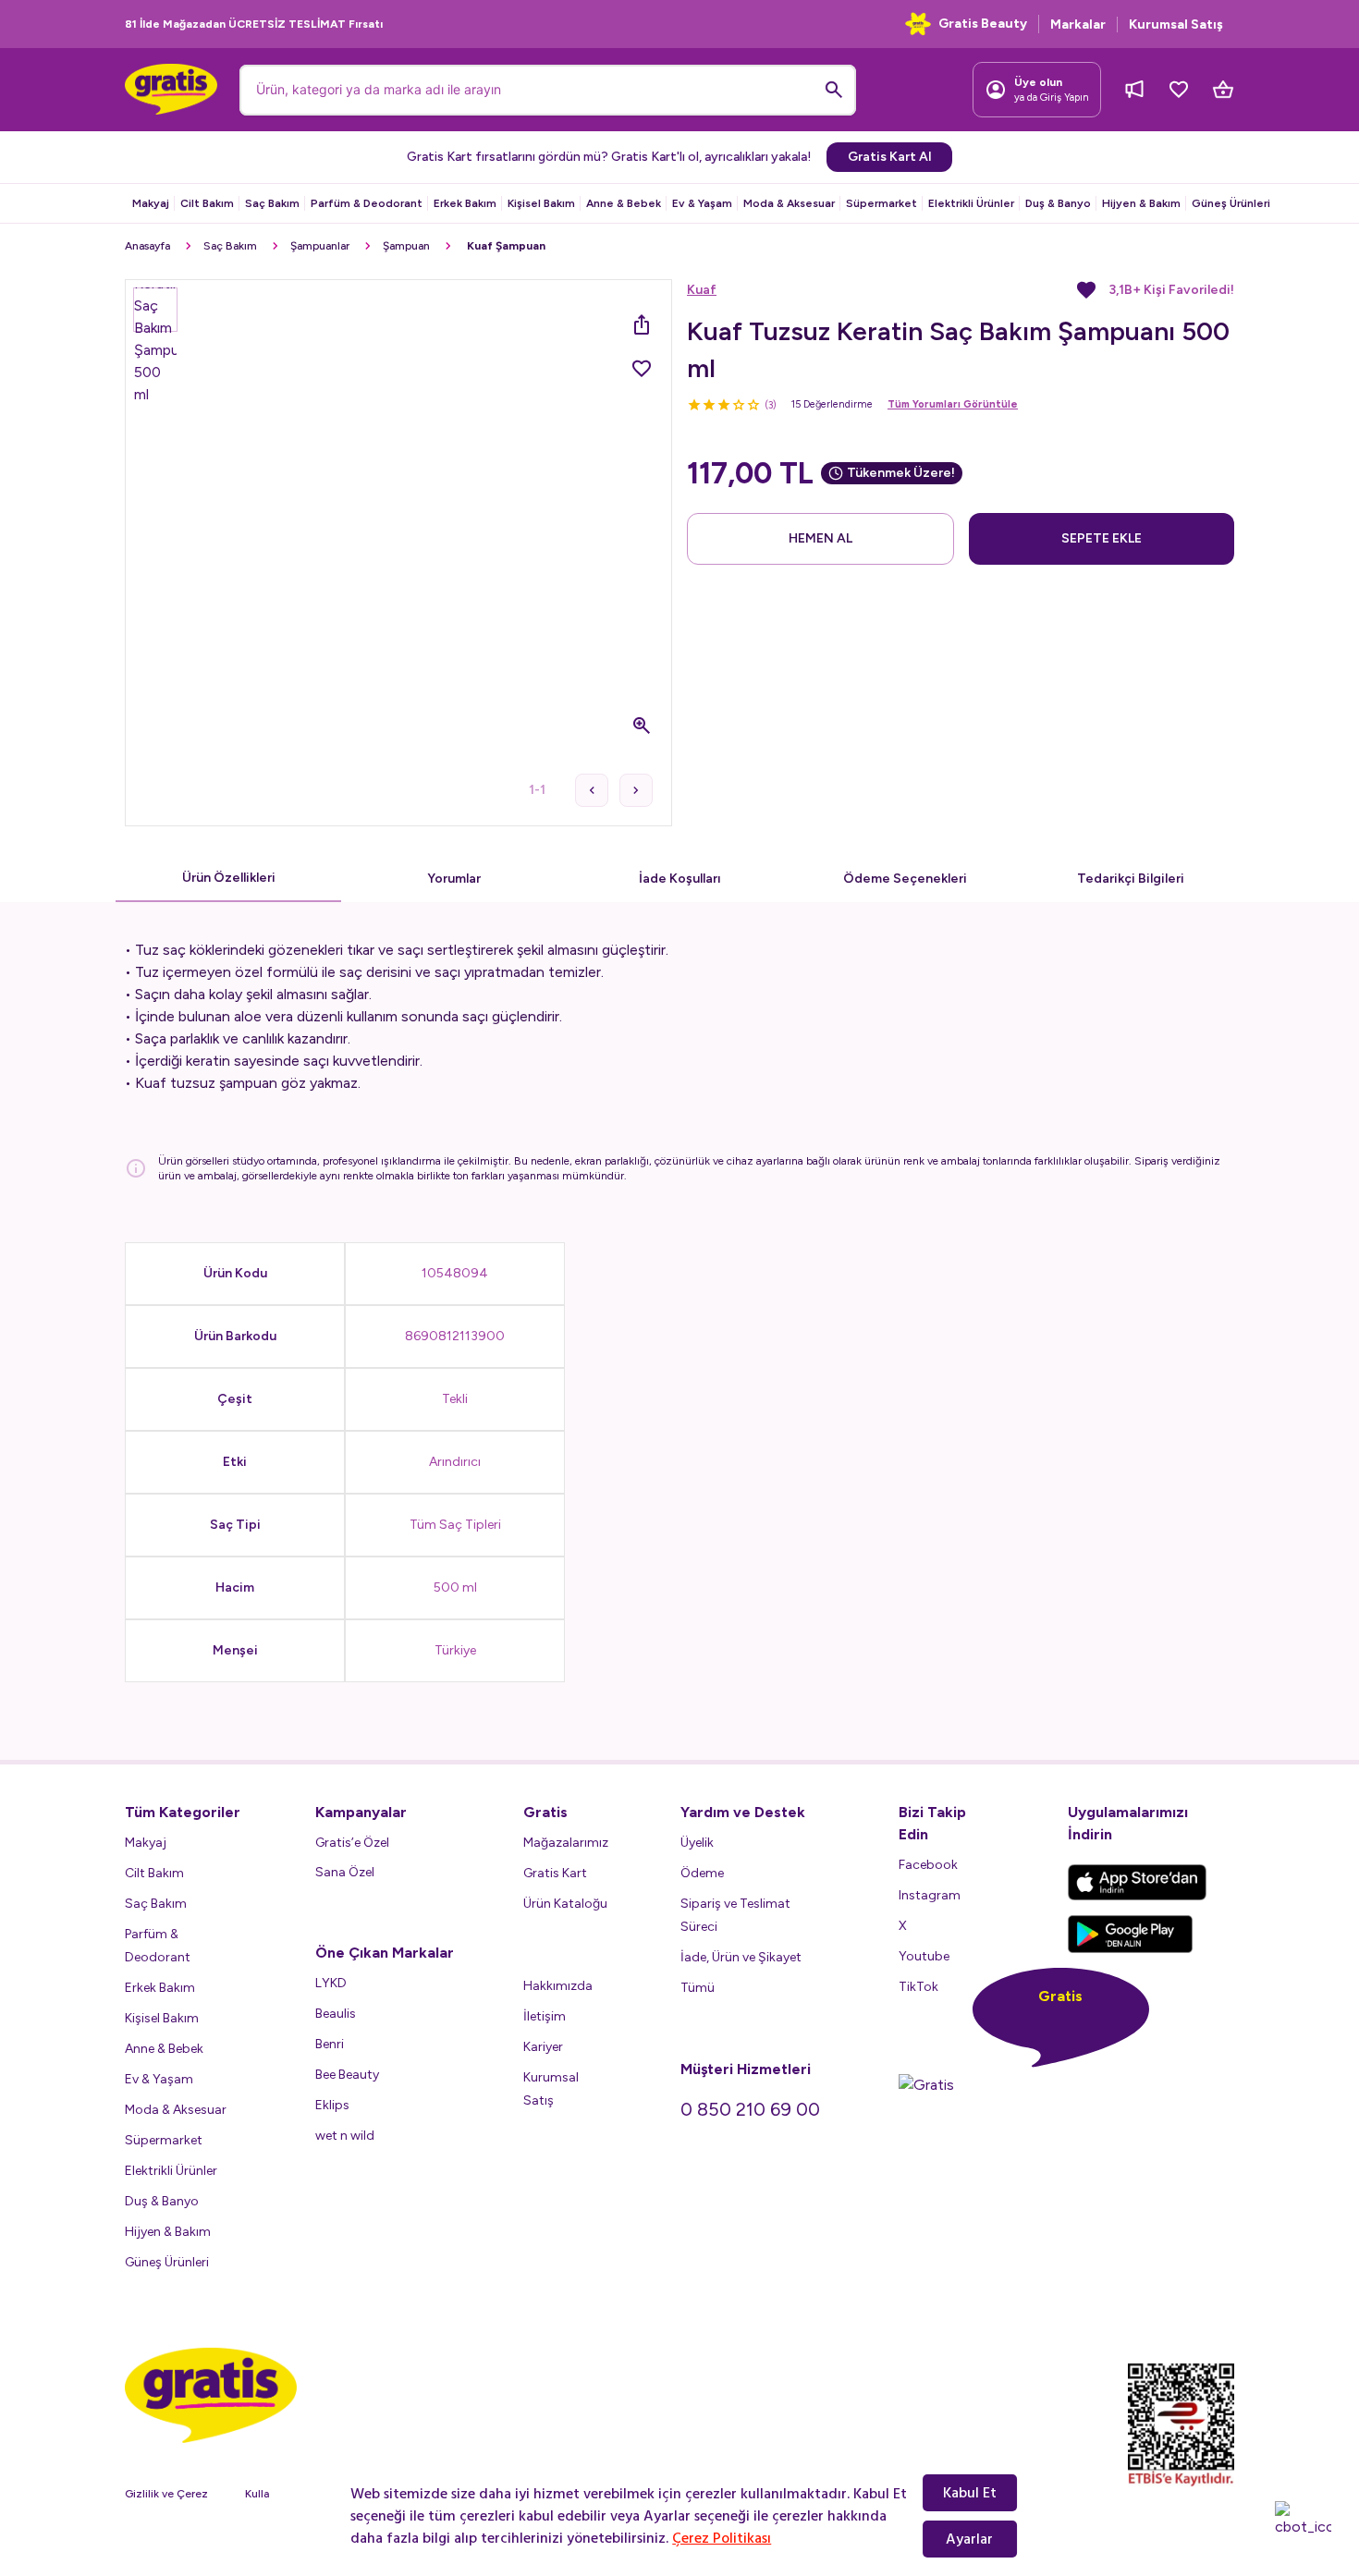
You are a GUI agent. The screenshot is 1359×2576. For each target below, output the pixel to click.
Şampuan (406, 246)
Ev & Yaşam (702, 203)
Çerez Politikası (722, 2538)
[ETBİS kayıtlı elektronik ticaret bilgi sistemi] (1181, 2425)
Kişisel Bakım (541, 203)
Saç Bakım (272, 203)
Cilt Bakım (207, 203)
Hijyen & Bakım (1141, 203)
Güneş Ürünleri (1231, 203)
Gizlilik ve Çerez (166, 2494)
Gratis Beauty (983, 24)
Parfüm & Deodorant (367, 203)
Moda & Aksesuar (789, 203)
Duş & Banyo (1058, 203)
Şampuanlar (320, 246)
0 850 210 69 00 (750, 2109)
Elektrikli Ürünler (971, 203)
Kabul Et (970, 2493)
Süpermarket (882, 203)
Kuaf (702, 290)
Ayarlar (969, 2539)
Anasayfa (147, 246)
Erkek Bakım (465, 203)
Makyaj (151, 203)
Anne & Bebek (624, 203)
